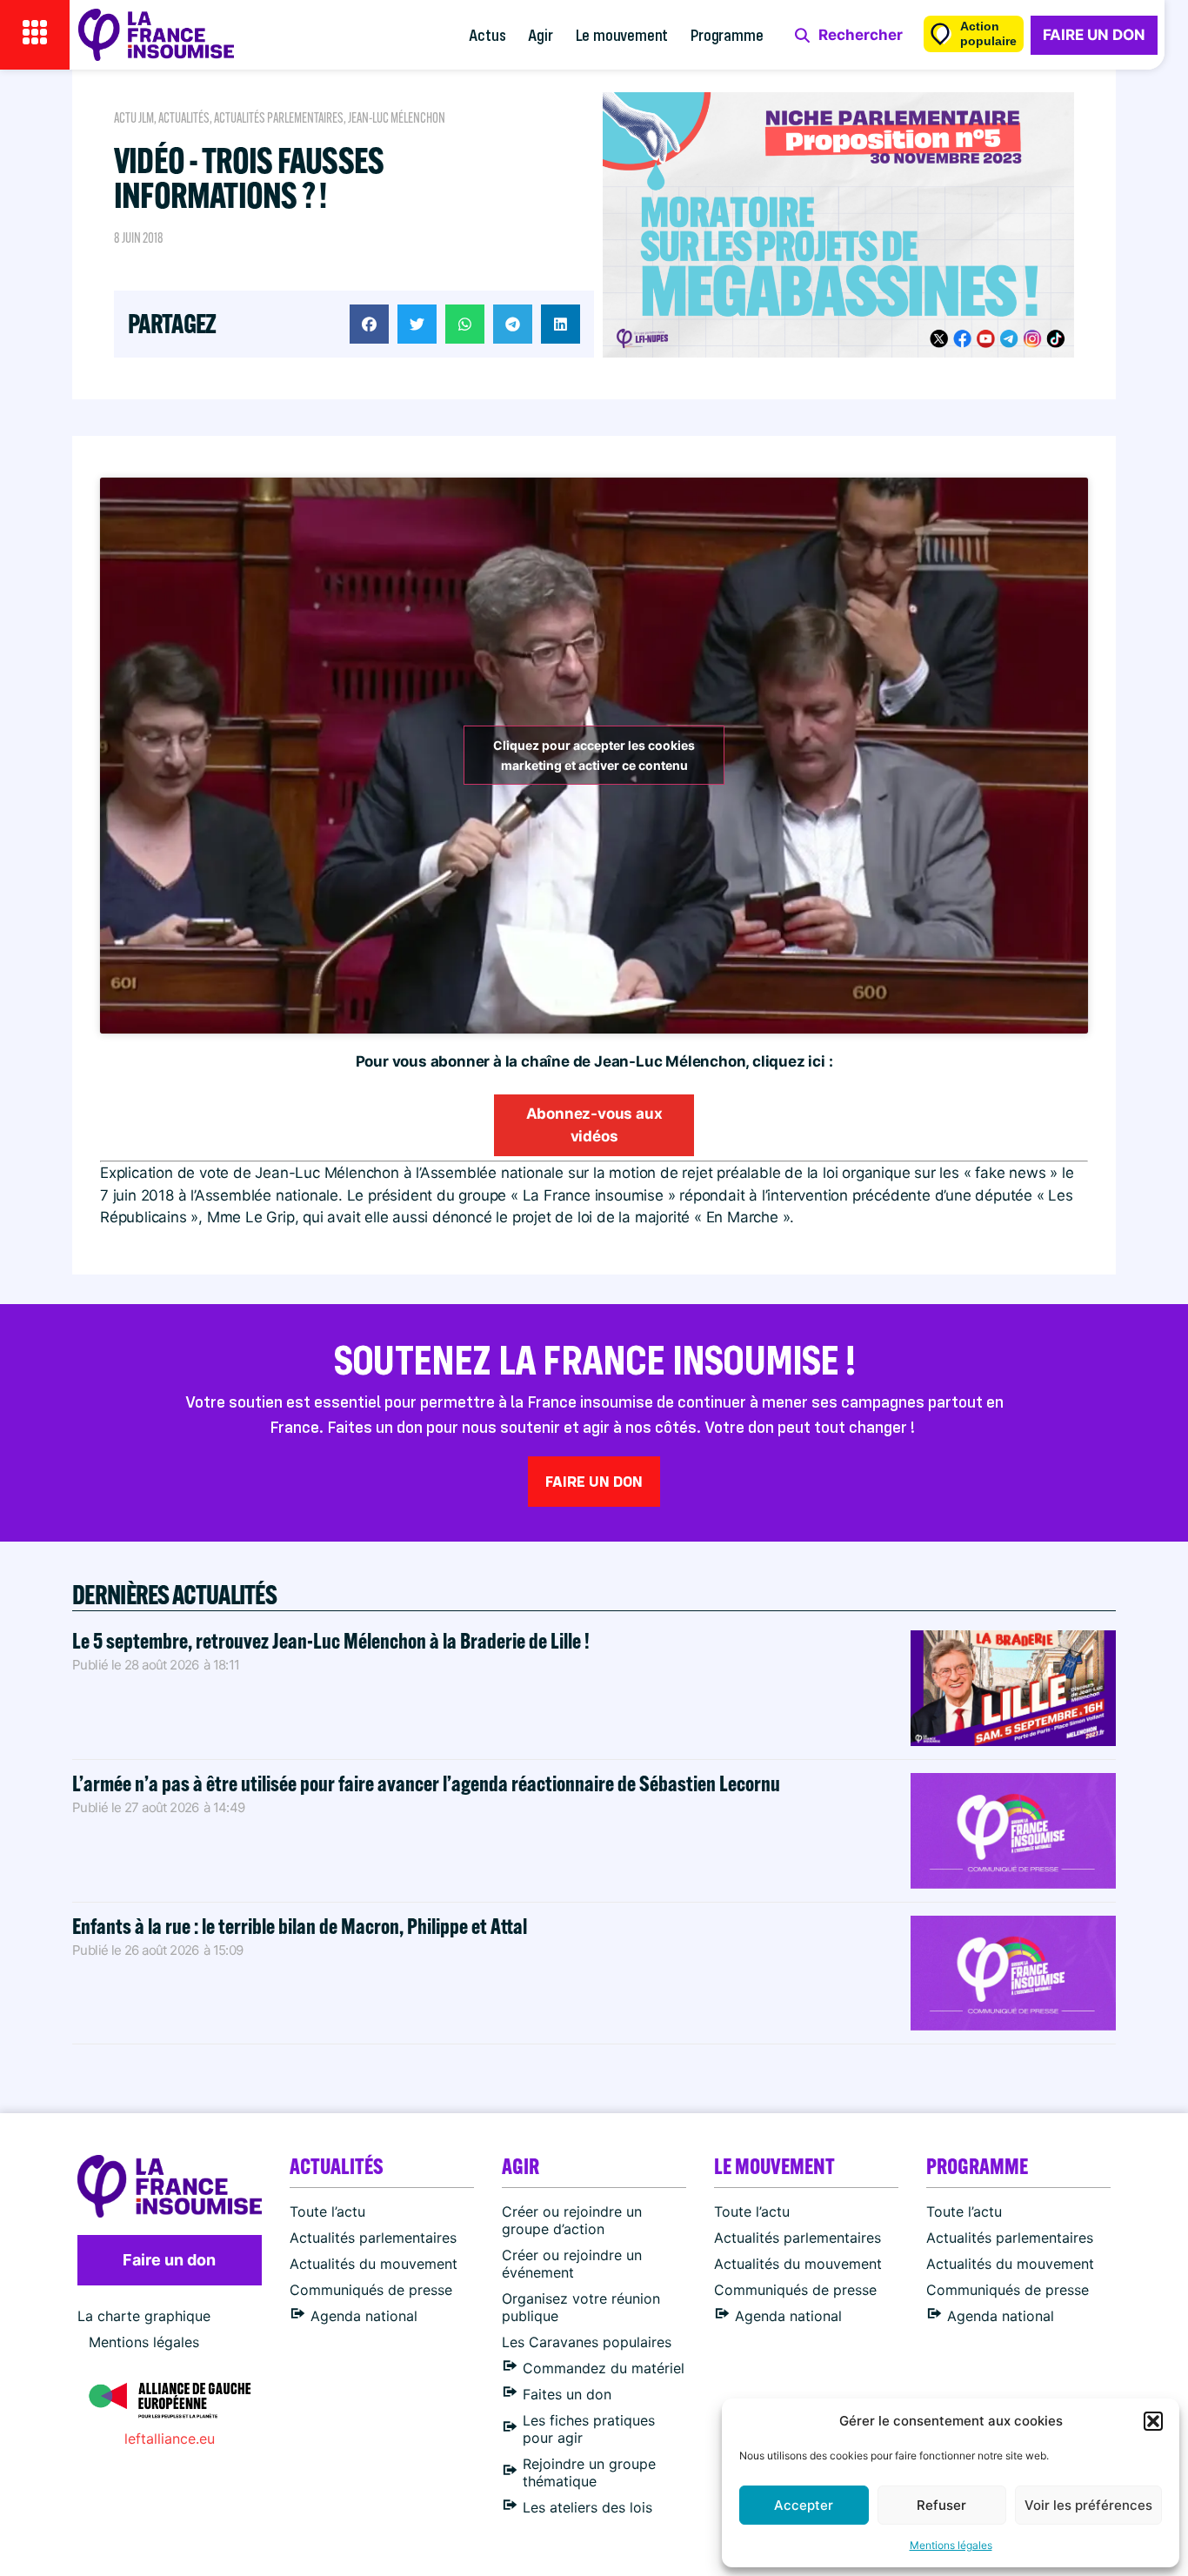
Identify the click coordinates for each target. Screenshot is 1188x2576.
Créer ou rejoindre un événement (572, 2264)
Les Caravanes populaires (587, 2342)
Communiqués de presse (371, 2290)
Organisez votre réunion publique (581, 2307)
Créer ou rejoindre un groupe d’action (572, 2220)
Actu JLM (134, 118)
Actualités (184, 118)
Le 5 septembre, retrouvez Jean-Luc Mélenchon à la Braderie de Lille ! (331, 1640)
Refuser (941, 2505)
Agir (540, 34)
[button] (1153, 2421)
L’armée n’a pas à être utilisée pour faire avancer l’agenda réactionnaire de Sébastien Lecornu (426, 1783)
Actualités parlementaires (279, 118)
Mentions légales (951, 2545)
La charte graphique (144, 2316)
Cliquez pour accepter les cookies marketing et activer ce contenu (594, 755)
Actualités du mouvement (374, 2264)
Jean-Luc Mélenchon (397, 118)
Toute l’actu (327, 2211)
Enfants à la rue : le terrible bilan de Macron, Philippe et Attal (300, 1926)
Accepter (804, 2505)
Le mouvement (622, 34)
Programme (727, 34)
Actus (487, 34)
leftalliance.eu (170, 2439)
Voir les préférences (1088, 2505)
